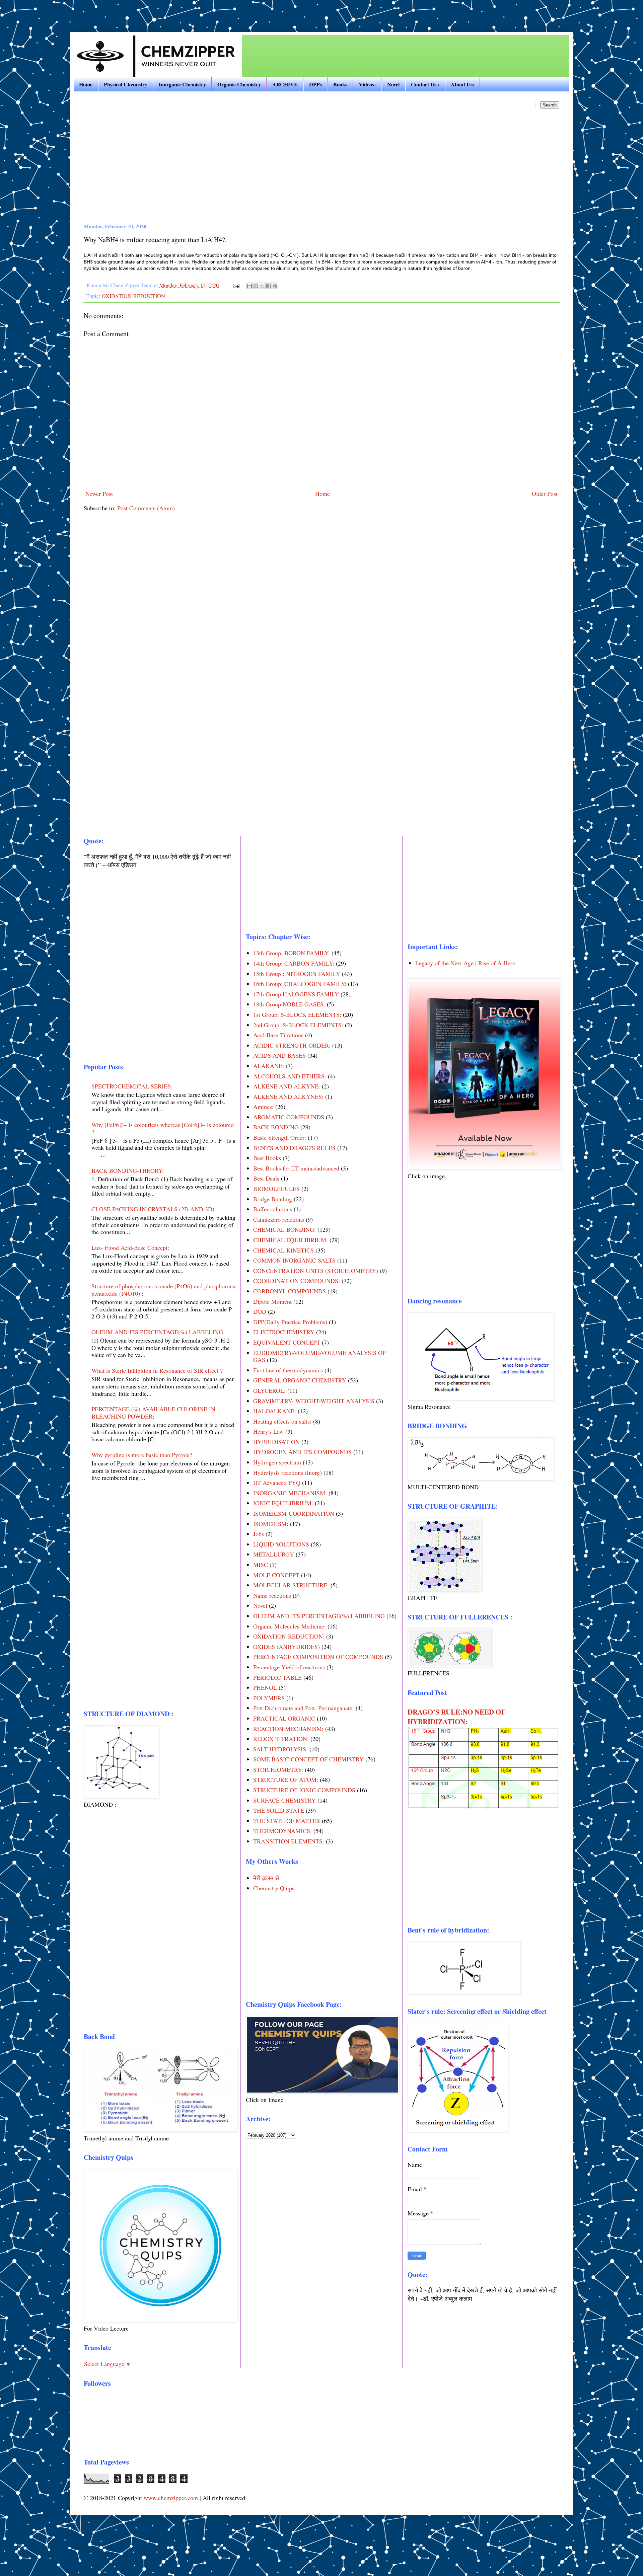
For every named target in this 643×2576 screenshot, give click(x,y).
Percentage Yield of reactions (289, 1667)
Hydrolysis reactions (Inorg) (288, 1472)
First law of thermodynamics (288, 1370)
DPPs (315, 84)
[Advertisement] (92, 10)
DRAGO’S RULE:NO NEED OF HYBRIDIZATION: (456, 1717)
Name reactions (272, 1595)
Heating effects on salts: (282, 1421)
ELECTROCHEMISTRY (284, 1332)
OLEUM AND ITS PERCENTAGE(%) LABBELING (157, 1332)
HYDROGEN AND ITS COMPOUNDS (302, 1452)
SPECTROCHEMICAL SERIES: (132, 1086)
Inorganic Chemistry (182, 84)
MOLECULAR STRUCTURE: (291, 1585)
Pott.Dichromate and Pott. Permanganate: (304, 1708)
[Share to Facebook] (269, 286)
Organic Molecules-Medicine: (290, 1626)
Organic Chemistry (239, 84)
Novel (393, 84)
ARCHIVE (285, 84)
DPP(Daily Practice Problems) (290, 1322)
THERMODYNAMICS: (282, 1831)
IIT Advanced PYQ (277, 1483)
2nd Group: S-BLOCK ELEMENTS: (298, 1025)
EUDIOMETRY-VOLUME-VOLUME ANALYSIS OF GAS (319, 1356)
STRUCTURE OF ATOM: (286, 1779)
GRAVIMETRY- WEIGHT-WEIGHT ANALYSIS (314, 1401)
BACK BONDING (276, 1127)
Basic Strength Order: (280, 1137)
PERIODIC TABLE (277, 1677)
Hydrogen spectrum (277, 1462)
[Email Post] (236, 285)
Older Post (545, 494)
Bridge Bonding (273, 1199)
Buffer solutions (273, 1209)
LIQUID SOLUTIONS (281, 1544)
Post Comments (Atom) (146, 508)
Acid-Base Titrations (278, 1035)
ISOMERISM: (271, 1524)
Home (86, 84)
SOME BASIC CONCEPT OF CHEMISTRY (308, 1759)
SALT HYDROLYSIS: (280, 1749)
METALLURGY (274, 1554)
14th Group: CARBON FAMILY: (294, 963)
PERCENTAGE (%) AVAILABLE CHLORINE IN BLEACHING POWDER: (153, 1413)
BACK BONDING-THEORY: (128, 1170)
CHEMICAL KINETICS (283, 1250)
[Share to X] (262, 286)
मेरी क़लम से (266, 1878)
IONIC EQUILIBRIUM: (283, 1503)
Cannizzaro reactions (279, 1219)
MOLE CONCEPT (276, 1575)
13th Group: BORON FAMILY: (292, 953)
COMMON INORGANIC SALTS (294, 1260)
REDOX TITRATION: (281, 1739)
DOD (260, 1311)
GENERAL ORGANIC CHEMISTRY (300, 1380)
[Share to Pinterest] (275, 286)
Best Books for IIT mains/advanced (296, 1168)
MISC (261, 1565)
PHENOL (265, 1687)
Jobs (259, 1534)
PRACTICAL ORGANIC (284, 1718)
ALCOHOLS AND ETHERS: (290, 1076)
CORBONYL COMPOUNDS (290, 1291)
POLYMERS (269, 1698)
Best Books (267, 1158)
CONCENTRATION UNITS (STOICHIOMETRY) (316, 1271)
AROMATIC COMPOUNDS (289, 1117)
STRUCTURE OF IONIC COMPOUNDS (304, 1790)
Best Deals (266, 1178)
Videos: (367, 84)
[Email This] (249, 286)
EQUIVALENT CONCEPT (287, 1342)
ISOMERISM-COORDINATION (294, 1513)
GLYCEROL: (269, 1390)
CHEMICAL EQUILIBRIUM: (291, 1240)
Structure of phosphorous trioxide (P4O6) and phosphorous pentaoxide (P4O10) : (163, 1290)
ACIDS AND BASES (279, 1055)
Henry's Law (268, 1431)
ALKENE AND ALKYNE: (287, 1086)
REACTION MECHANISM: (288, 1729)
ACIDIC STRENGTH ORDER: (292, 1045)
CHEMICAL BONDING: (284, 1229)
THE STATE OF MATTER (287, 1821)
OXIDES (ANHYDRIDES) (287, 1647)
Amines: (263, 1107)
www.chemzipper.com (171, 2498)
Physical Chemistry (126, 84)
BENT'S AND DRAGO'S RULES (294, 1148)
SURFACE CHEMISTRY (284, 1800)
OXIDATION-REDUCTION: (134, 296)
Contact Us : (425, 84)
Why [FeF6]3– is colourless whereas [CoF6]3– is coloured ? (163, 1128)
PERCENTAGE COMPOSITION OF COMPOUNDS (318, 1657)
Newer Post (99, 494)
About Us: (462, 84)
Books (340, 84)
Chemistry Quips (274, 1888)
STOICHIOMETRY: (278, 1769)
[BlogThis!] (256, 286)
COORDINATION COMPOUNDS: (297, 1281)
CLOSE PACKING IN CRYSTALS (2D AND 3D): (154, 1209)
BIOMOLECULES (276, 1189)
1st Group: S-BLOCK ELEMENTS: (297, 1014)
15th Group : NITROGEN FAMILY (297, 974)
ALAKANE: (269, 1066)
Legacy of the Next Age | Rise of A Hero (465, 963)
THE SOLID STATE (279, 1810)
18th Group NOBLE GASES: (289, 1004)
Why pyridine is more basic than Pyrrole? (142, 1455)
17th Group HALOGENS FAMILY (296, 994)
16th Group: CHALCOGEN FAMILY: (300, 984)
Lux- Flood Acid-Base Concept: (130, 1247)
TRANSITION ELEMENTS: (289, 1841)
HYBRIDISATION (276, 1442)
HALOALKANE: (275, 1411)
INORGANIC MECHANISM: (290, 1493)
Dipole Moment (272, 1301)
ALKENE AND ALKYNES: (288, 1096)
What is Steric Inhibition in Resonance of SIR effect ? (157, 1370)
